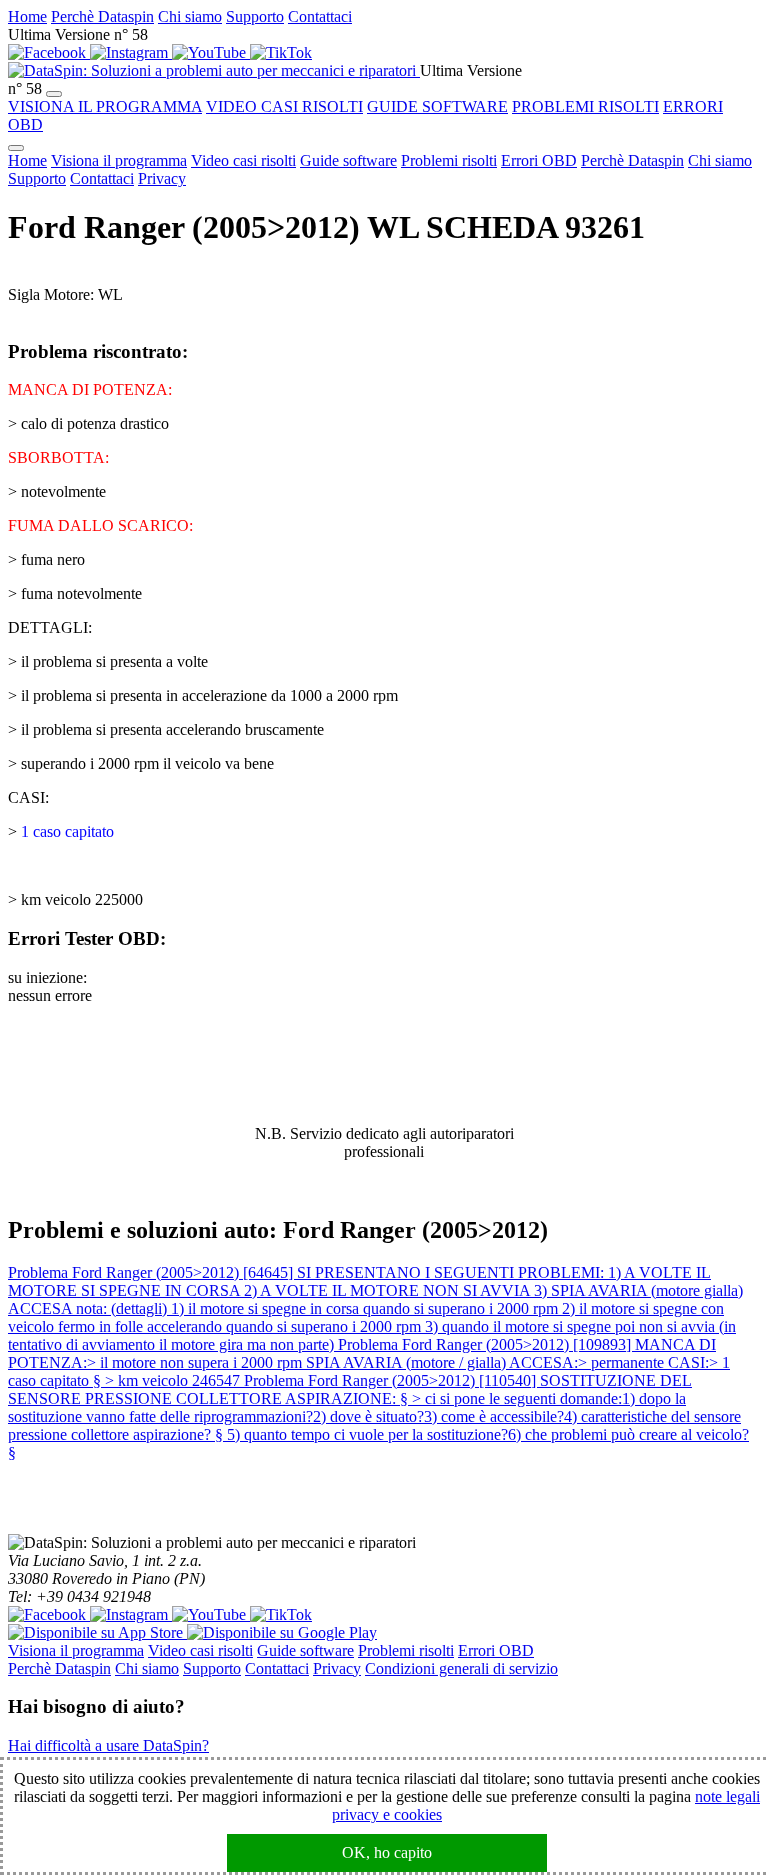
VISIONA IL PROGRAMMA (105, 106)
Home (27, 16)
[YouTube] (211, 52)
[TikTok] (281, 52)
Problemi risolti (449, 160)
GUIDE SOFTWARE (437, 106)
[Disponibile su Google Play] (282, 1632)
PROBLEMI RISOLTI (585, 106)
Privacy (162, 178)
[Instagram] (131, 52)
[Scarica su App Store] (97, 1632)
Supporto (255, 16)
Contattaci (320, 16)
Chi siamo (190, 16)
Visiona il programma (119, 160)
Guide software (348, 160)
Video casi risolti (243, 160)
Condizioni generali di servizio (461, 1668)
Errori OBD (539, 160)
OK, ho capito (387, 1852)
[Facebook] (49, 52)
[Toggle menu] (54, 94)
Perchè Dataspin (102, 16)
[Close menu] (16, 148)
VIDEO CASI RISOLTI (284, 106)
